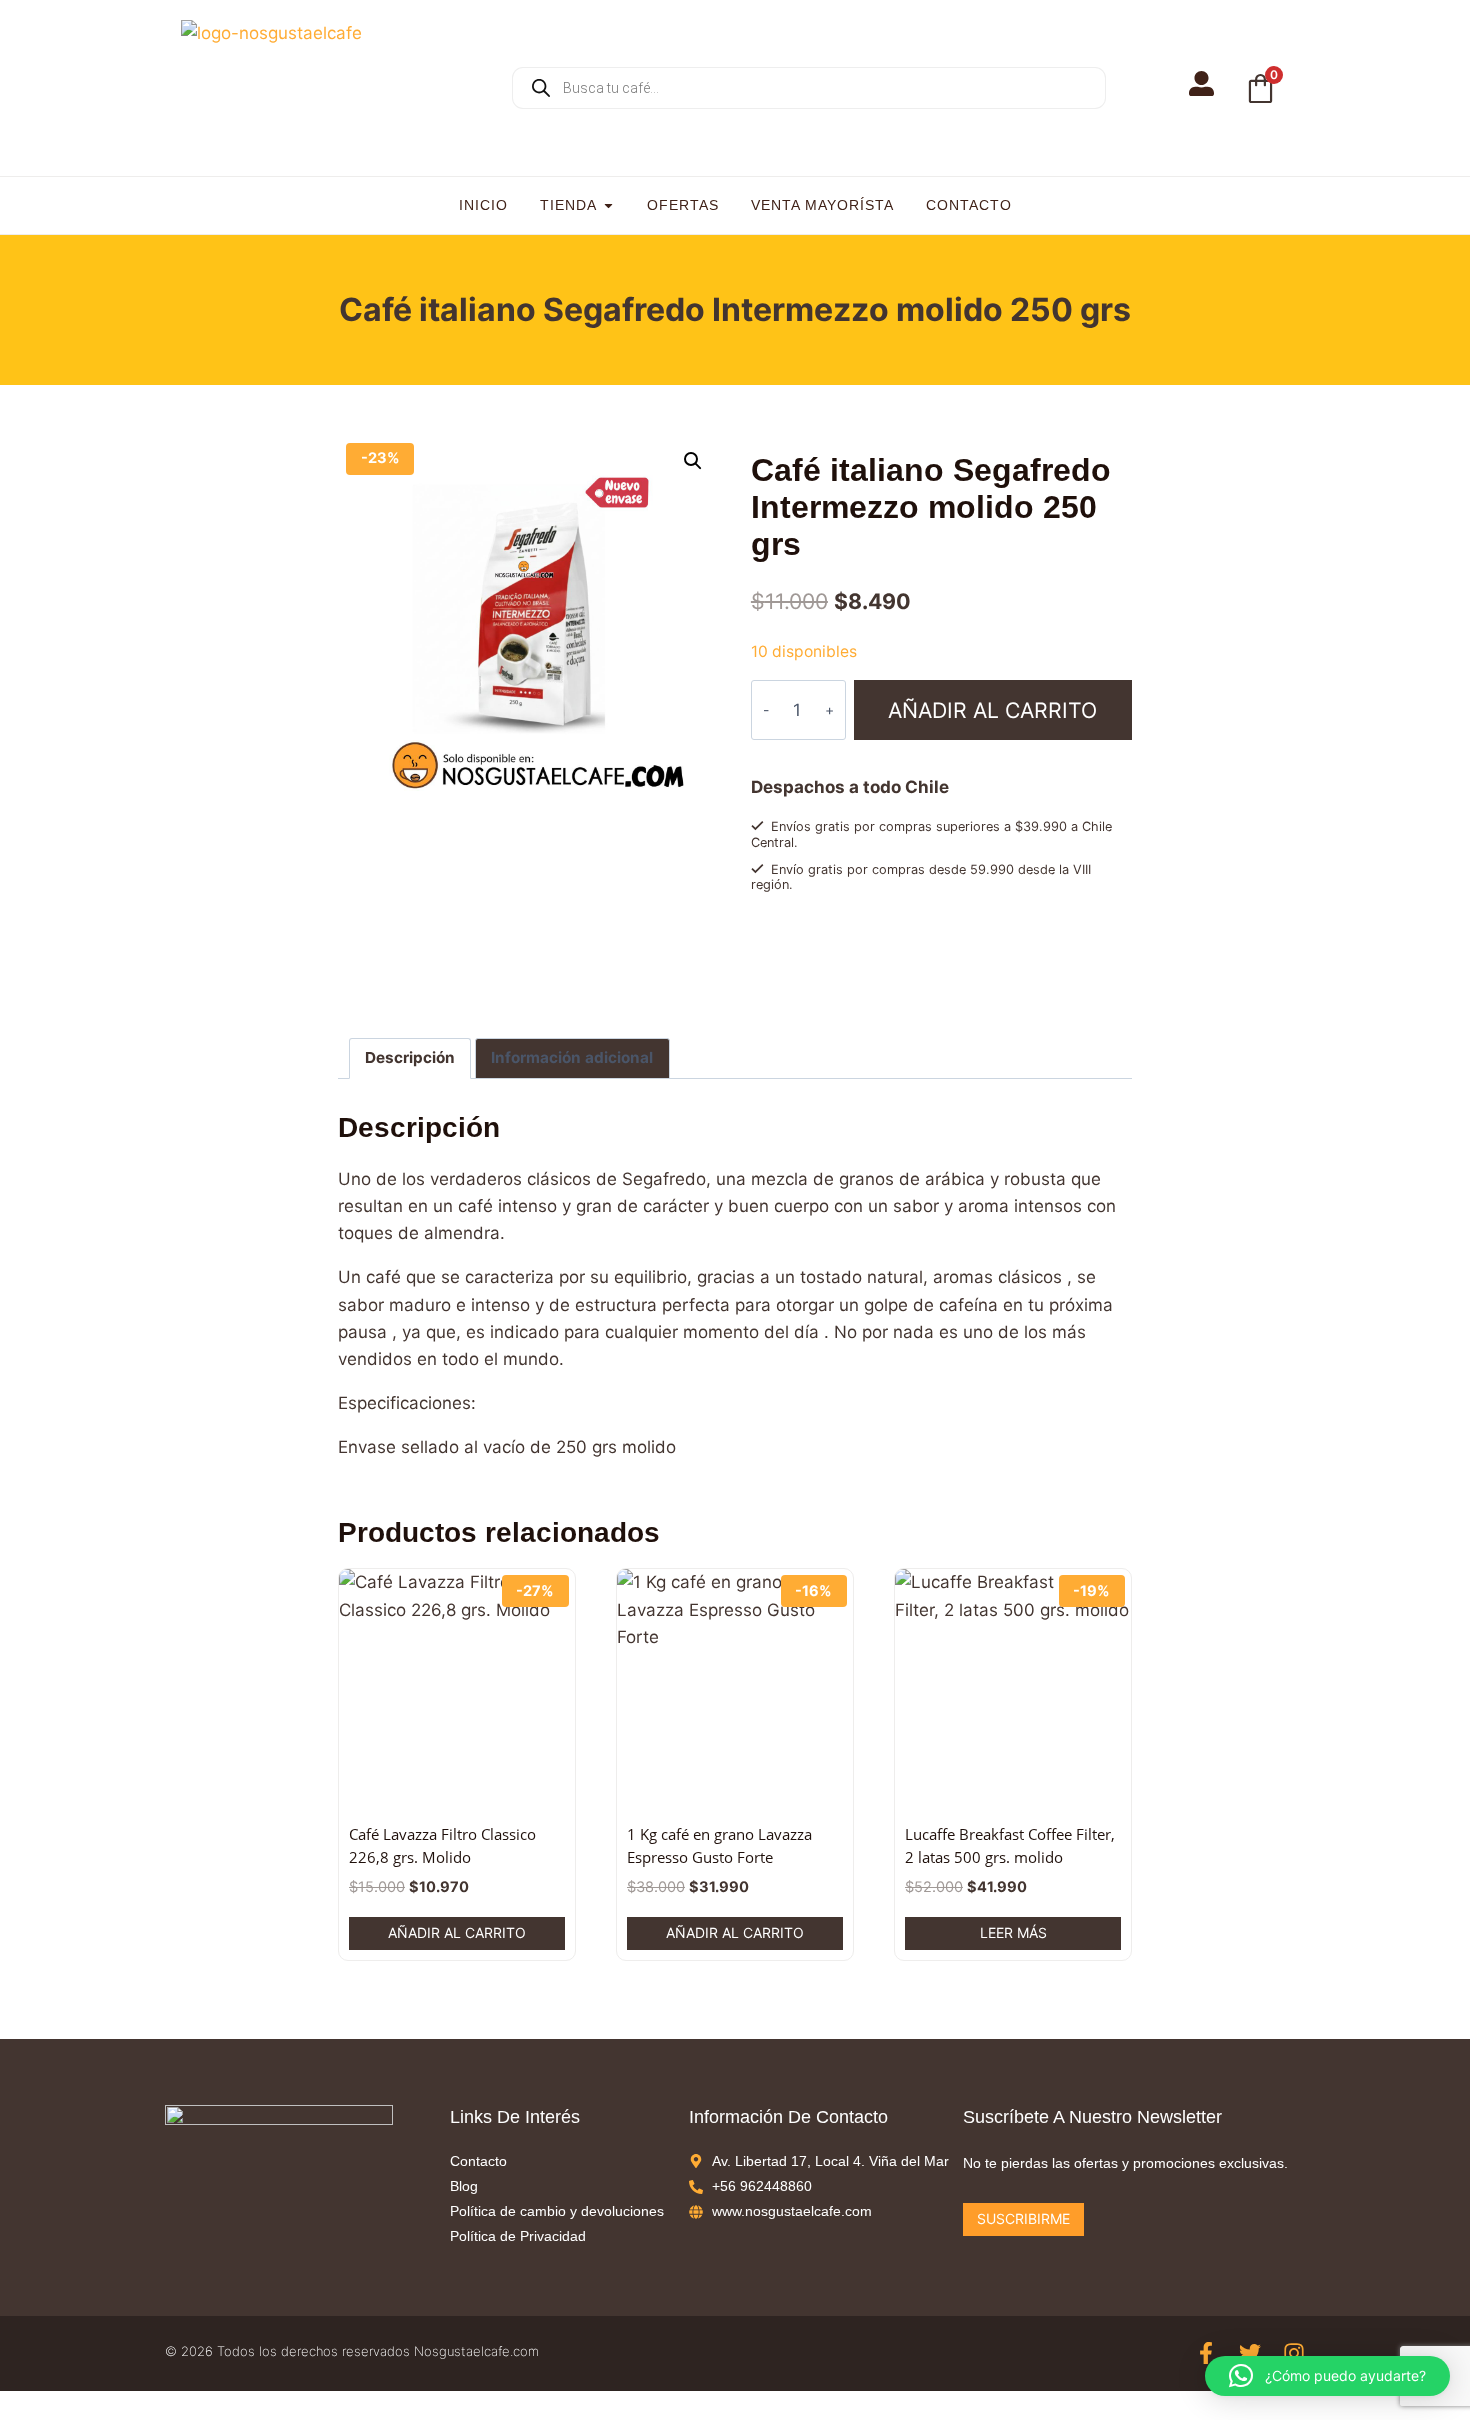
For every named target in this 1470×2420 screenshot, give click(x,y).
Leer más (1013, 1932)
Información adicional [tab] (572, 1057)
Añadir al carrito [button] (457, 1932)
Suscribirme (1023, 2218)
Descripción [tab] (410, 1057)
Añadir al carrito (992, 710)
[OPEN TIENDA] (608, 205)
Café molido (858, 955)
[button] (693, 461)
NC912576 (838, 974)
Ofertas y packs (947, 955)
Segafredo (824, 993)
